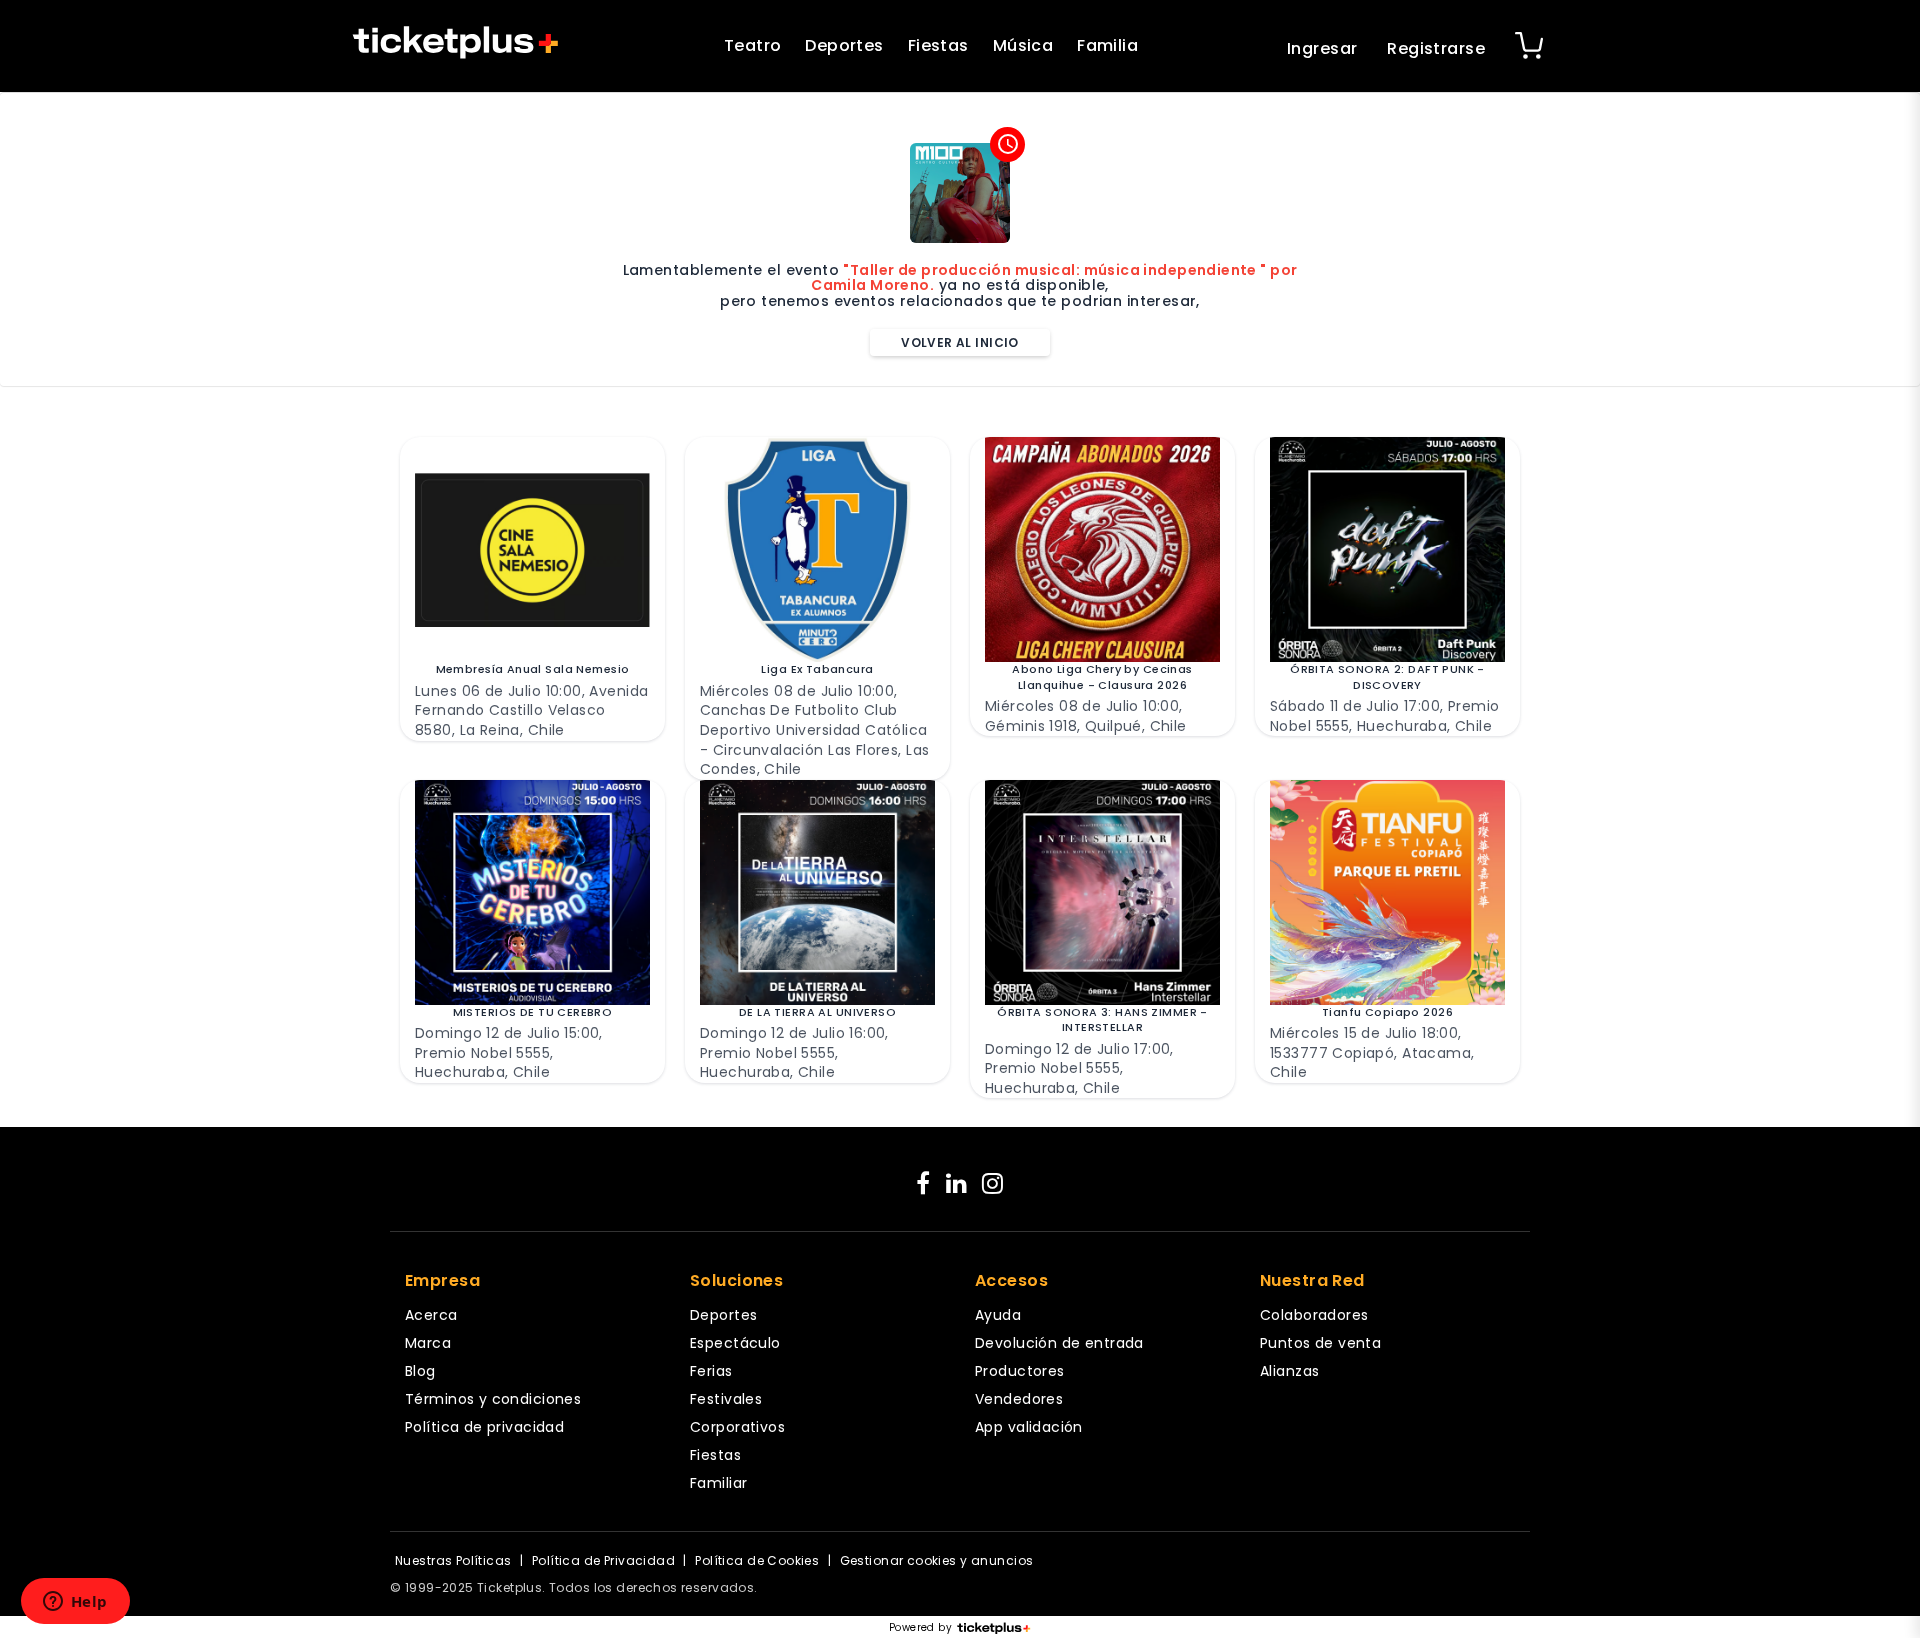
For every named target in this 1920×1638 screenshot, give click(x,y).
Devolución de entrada (1059, 1343)
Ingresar (1322, 48)
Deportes (844, 45)
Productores (1020, 1371)
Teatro (753, 45)
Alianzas (1289, 1371)
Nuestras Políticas (453, 1560)
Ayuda (998, 1315)
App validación (1029, 1427)
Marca (428, 1343)
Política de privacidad (484, 1427)
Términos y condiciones (493, 1399)
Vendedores (1019, 1399)
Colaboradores (1314, 1315)
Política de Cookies (757, 1560)
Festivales (726, 1399)
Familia (1107, 45)
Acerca (431, 1315)
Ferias (711, 1371)
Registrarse (1436, 48)
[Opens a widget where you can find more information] (75, 1603)
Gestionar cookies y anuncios (937, 1560)
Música (1023, 45)
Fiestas (938, 45)
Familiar (718, 1483)
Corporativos (737, 1427)
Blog (420, 1371)
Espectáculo (735, 1343)
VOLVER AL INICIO (960, 342)
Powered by (920, 1628)
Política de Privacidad (603, 1560)
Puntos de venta (1320, 1343)
